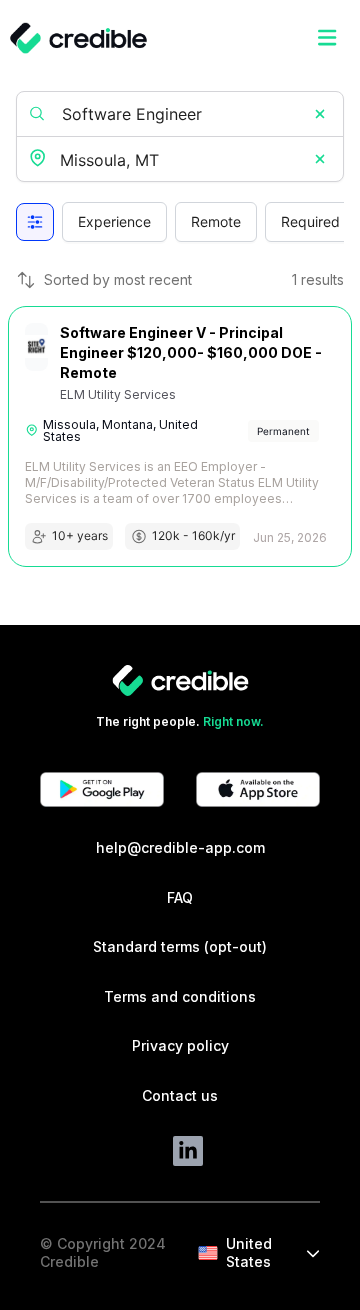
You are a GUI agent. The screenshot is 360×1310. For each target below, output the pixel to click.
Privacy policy (180, 1045)
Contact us (180, 1095)
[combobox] (182, 160)
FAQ (180, 897)
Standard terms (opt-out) (180, 946)
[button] (320, 114)
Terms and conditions (180, 996)
